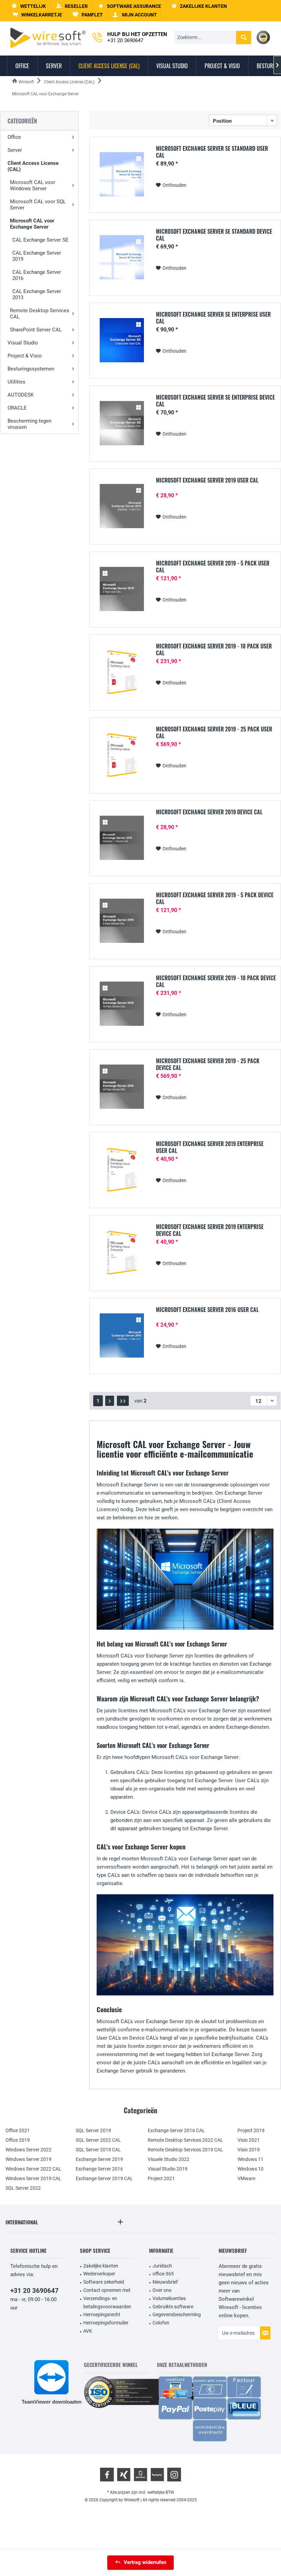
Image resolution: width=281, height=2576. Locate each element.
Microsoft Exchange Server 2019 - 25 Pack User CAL (214, 732)
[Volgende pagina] (110, 1401)
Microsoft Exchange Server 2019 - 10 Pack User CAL (214, 649)
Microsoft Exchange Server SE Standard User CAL (212, 152)
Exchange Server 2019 (99, 2159)
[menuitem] (37, 15)
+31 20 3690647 (34, 2291)
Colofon (161, 2323)
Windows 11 (251, 2159)
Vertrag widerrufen (145, 2562)
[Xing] (124, 2475)
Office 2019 (18, 2140)
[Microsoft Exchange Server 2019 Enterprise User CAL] (122, 1170)
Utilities (16, 382)
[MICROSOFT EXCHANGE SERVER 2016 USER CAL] (122, 1335)
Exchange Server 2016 (99, 2169)
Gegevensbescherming (177, 2314)
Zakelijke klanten (101, 2266)
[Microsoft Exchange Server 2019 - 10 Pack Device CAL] (122, 1004)
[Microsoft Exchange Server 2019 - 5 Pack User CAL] (122, 589)
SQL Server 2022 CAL (98, 2140)
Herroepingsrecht (102, 2314)
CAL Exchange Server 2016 (37, 275)
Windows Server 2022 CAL (33, 2169)
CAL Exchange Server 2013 (37, 294)
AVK (88, 2331)
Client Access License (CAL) (33, 166)
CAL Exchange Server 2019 (37, 256)
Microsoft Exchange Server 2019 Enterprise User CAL (210, 1147)
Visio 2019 (249, 2150)
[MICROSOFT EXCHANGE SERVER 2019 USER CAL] (122, 506)
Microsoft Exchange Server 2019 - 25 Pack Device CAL (208, 1064)
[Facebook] (107, 2475)
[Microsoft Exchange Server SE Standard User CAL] (122, 174)
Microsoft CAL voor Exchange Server (32, 224)
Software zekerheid (104, 2282)
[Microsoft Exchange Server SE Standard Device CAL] (122, 257)
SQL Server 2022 (23, 2188)
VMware (246, 2178)
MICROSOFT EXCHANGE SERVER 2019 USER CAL (207, 481)
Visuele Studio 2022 (169, 2159)
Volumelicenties (169, 2298)
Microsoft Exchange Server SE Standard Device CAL (214, 235)
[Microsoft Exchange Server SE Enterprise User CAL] (122, 340)
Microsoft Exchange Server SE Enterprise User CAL (213, 318)
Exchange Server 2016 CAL (176, 2130)
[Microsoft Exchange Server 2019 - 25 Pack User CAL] (122, 755)
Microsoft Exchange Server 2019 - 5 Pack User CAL (213, 567)
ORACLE (17, 408)
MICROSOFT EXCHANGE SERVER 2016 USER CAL (207, 1310)
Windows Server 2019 (28, 2159)
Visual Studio (23, 343)
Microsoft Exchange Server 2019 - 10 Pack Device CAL (216, 981)
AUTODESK (21, 395)
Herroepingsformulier (106, 2323)
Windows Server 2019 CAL (33, 2178)
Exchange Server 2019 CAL (104, 2178)
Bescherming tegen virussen (29, 424)
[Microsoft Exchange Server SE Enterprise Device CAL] (122, 423)
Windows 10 (251, 2169)
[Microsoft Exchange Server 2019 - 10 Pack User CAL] (122, 672)
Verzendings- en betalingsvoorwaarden (107, 2302)
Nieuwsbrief (165, 2282)
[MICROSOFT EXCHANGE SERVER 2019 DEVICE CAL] (122, 838)
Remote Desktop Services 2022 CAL (185, 2140)
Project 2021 (161, 2178)
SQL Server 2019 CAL (98, 2150)
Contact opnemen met (107, 2290)
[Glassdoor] (140, 2475)
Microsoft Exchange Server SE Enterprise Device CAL (215, 401)
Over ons (162, 2290)
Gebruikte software (173, 2307)
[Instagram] (174, 2475)
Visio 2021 (249, 2140)
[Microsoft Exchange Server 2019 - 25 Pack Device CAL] (122, 1087)
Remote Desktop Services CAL (40, 314)
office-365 (163, 2274)
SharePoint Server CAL (36, 330)
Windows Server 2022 (28, 2150)
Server (15, 150)
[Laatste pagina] (123, 1401)
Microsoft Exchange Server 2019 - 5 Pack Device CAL (215, 898)
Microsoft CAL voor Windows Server (33, 185)
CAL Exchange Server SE (40, 240)
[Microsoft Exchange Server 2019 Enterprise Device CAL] (122, 1253)
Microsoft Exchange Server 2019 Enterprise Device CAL (210, 1230)
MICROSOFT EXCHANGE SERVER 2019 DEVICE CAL (209, 812)
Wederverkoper (99, 2274)
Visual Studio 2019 (168, 2169)
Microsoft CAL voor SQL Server (38, 205)
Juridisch (162, 2266)
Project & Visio (25, 356)
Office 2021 (18, 2130)
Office (14, 137)
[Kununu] (157, 2475)
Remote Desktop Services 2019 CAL (185, 2150)
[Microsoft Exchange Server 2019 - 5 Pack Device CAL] (122, 921)
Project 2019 (251, 2130)
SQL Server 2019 (93, 2130)
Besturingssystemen (31, 369)
